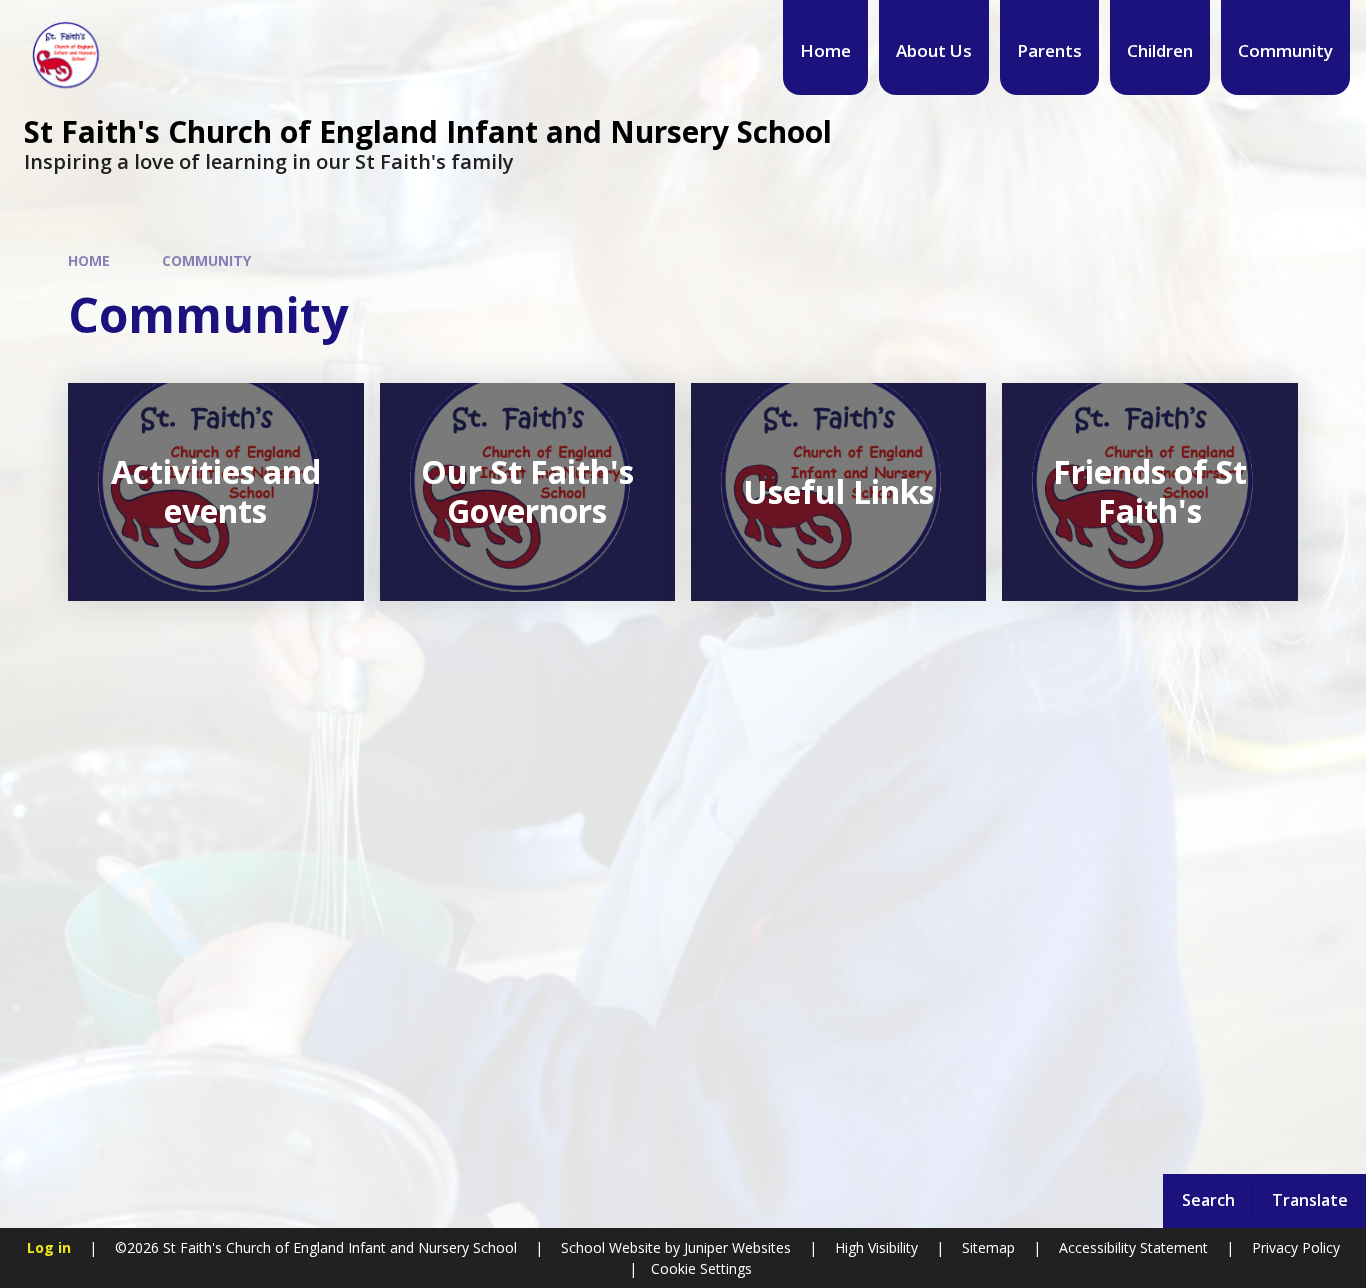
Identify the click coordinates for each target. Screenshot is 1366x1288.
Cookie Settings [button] (701, 1268)
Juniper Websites (735, 1247)
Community (206, 260)
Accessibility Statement (1133, 1247)
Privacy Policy (1296, 1247)
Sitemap (988, 1247)
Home (89, 260)
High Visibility (876, 1247)
